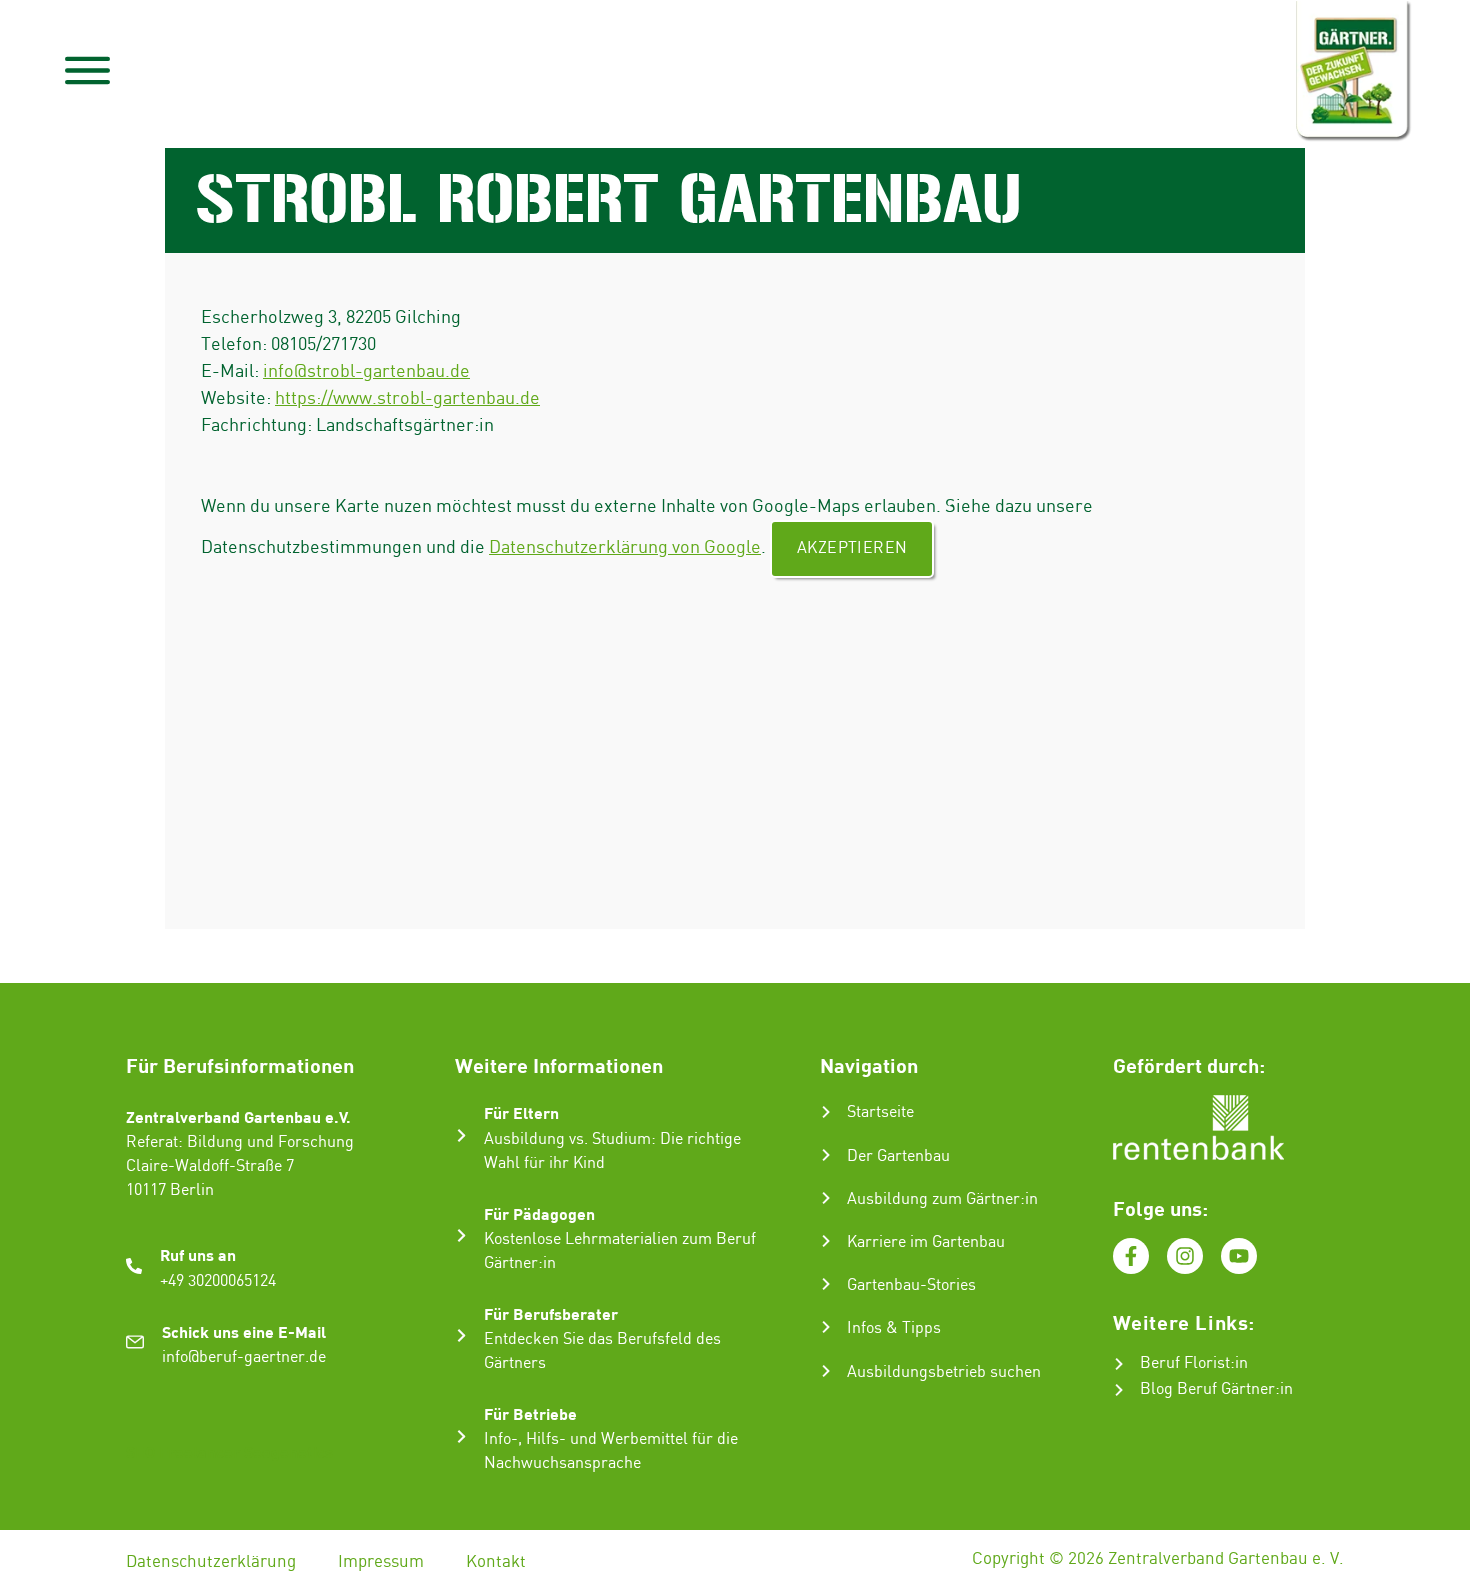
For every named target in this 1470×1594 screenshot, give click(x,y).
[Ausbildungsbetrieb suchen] (826, 1371)
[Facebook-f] (1131, 1256)
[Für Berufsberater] (461, 1335)
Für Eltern (521, 1112)
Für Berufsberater (551, 1313)
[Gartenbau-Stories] (826, 1284)
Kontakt (496, 1562)
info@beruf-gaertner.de (244, 1357)
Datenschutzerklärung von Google (625, 547)
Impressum (381, 1562)
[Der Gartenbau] (826, 1155)
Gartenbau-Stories (911, 1285)
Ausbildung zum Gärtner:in (942, 1199)
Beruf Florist (1185, 1363)
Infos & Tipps (894, 1328)
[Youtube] (1239, 1256)
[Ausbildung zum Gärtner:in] (826, 1198)
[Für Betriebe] (461, 1436)
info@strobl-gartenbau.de (366, 371)
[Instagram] (1185, 1256)
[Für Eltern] (461, 1135)
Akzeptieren (852, 548)
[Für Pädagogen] (461, 1235)
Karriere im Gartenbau (926, 1242)
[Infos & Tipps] (826, 1327)
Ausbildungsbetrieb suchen (944, 1372)
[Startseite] (826, 1112)
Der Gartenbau (898, 1156)
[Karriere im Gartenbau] (826, 1241)
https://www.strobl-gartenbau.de (407, 398)
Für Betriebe (530, 1413)
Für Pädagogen (539, 1213)
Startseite (880, 1112)
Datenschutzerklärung (211, 1562)
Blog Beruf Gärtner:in (1216, 1389)
